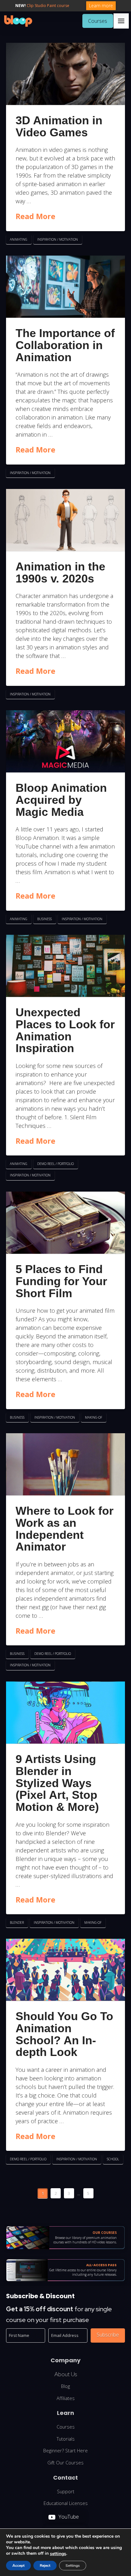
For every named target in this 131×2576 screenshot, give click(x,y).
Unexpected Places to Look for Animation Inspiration (65, 1030)
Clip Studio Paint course (48, 6)
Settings (73, 2566)
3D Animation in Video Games (59, 126)
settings (58, 2554)
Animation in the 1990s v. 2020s (60, 572)
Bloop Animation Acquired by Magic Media (61, 800)
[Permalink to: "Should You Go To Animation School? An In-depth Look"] (66, 1970)
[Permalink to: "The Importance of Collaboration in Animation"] (66, 287)
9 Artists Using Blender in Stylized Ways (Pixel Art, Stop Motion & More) (57, 1783)
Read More (35, 216)
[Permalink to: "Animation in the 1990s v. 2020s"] (66, 520)
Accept (18, 2566)
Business (45, 919)
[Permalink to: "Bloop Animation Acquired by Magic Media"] (66, 741)
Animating (19, 239)
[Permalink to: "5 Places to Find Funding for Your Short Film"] (66, 1223)
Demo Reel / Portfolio (55, 1164)
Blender (17, 1922)
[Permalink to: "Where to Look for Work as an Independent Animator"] (66, 1464)
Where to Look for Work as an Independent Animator (65, 1529)
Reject (45, 2566)
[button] (121, 21)
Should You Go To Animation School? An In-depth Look (64, 2034)
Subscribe (108, 2335)
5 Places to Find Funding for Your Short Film (61, 1281)
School (113, 2159)
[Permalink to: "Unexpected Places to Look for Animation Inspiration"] (66, 966)
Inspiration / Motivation (58, 239)
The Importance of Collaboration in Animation (65, 345)
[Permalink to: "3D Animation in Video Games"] (66, 74)
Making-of (93, 1417)
